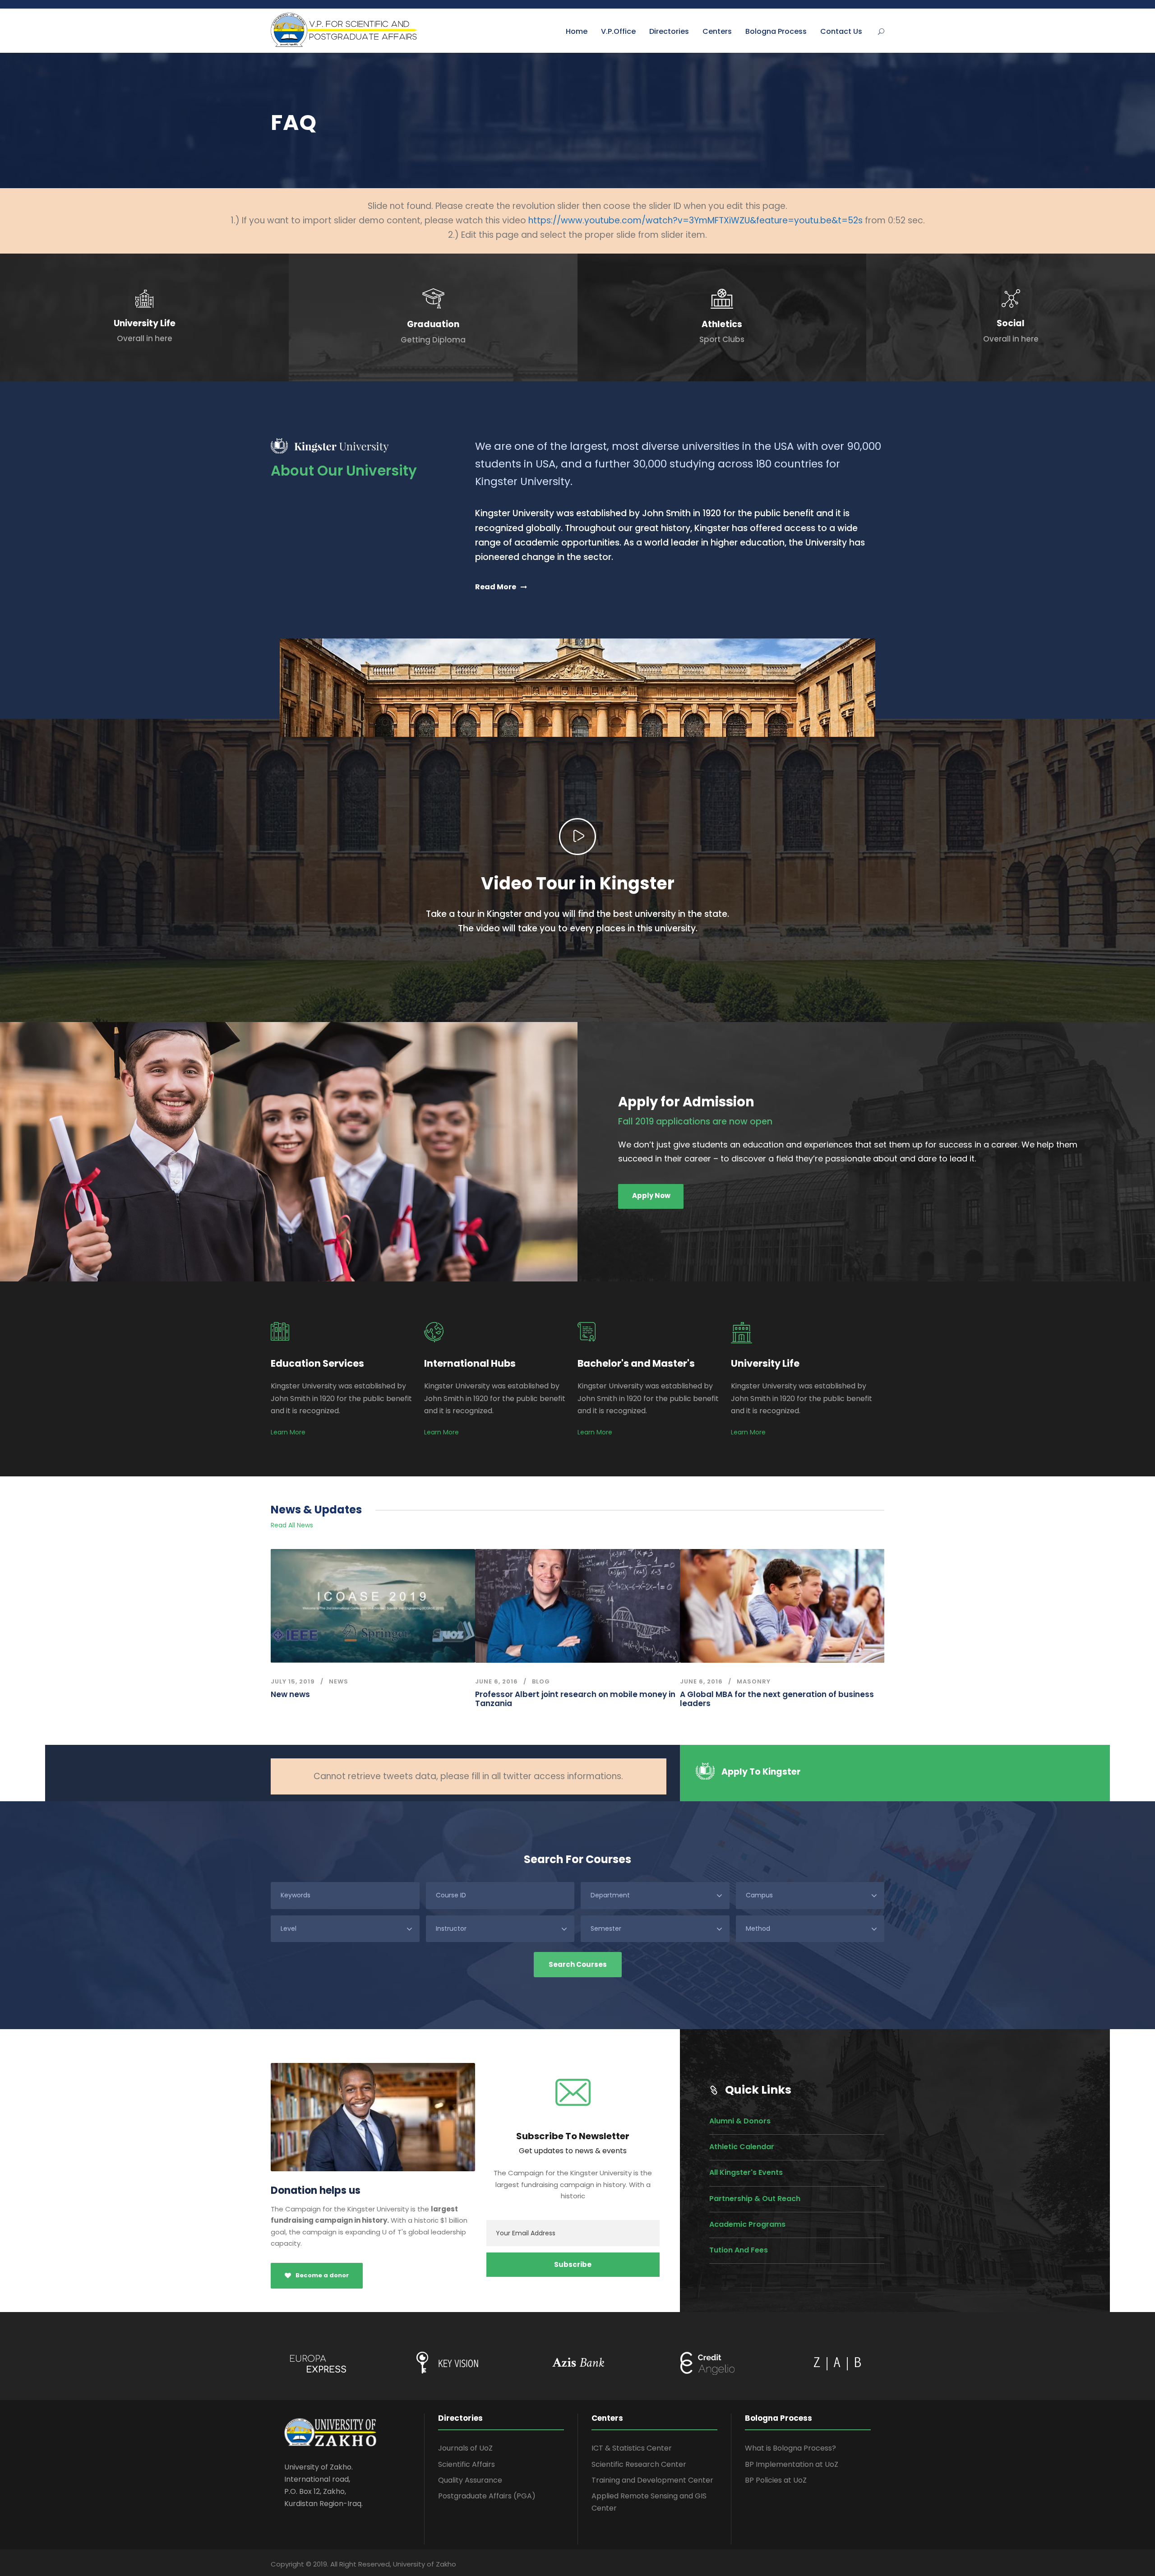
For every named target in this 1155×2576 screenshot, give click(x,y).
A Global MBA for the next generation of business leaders (777, 1699)
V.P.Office (618, 31)
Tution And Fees (739, 2250)
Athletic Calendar (742, 2147)
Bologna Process (776, 31)
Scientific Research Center (639, 2464)
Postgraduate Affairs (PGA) (487, 2496)
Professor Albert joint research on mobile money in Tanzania (575, 1699)
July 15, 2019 (293, 1681)
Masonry (754, 1681)
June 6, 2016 (497, 1681)
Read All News (292, 1525)
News (339, 1681)
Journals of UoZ (465, 2448)
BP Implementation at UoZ (792, 2464)
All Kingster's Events (746, 2172)
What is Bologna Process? (790, 2448)
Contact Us (841, 31)
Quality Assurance (470, 2480)
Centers (717, 31)
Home (577, 31)
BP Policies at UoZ (776, 2480)
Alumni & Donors (740, 2121)
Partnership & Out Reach (755, 2199)
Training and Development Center (652, 2480)
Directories (669, 31)
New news (290, 1694)
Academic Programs (747, 2224)
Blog (541, 1681)
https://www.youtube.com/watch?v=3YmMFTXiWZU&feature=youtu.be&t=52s (695, 220)
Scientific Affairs (467, 2464)
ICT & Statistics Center (632, 2448)
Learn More (288, 1432)
